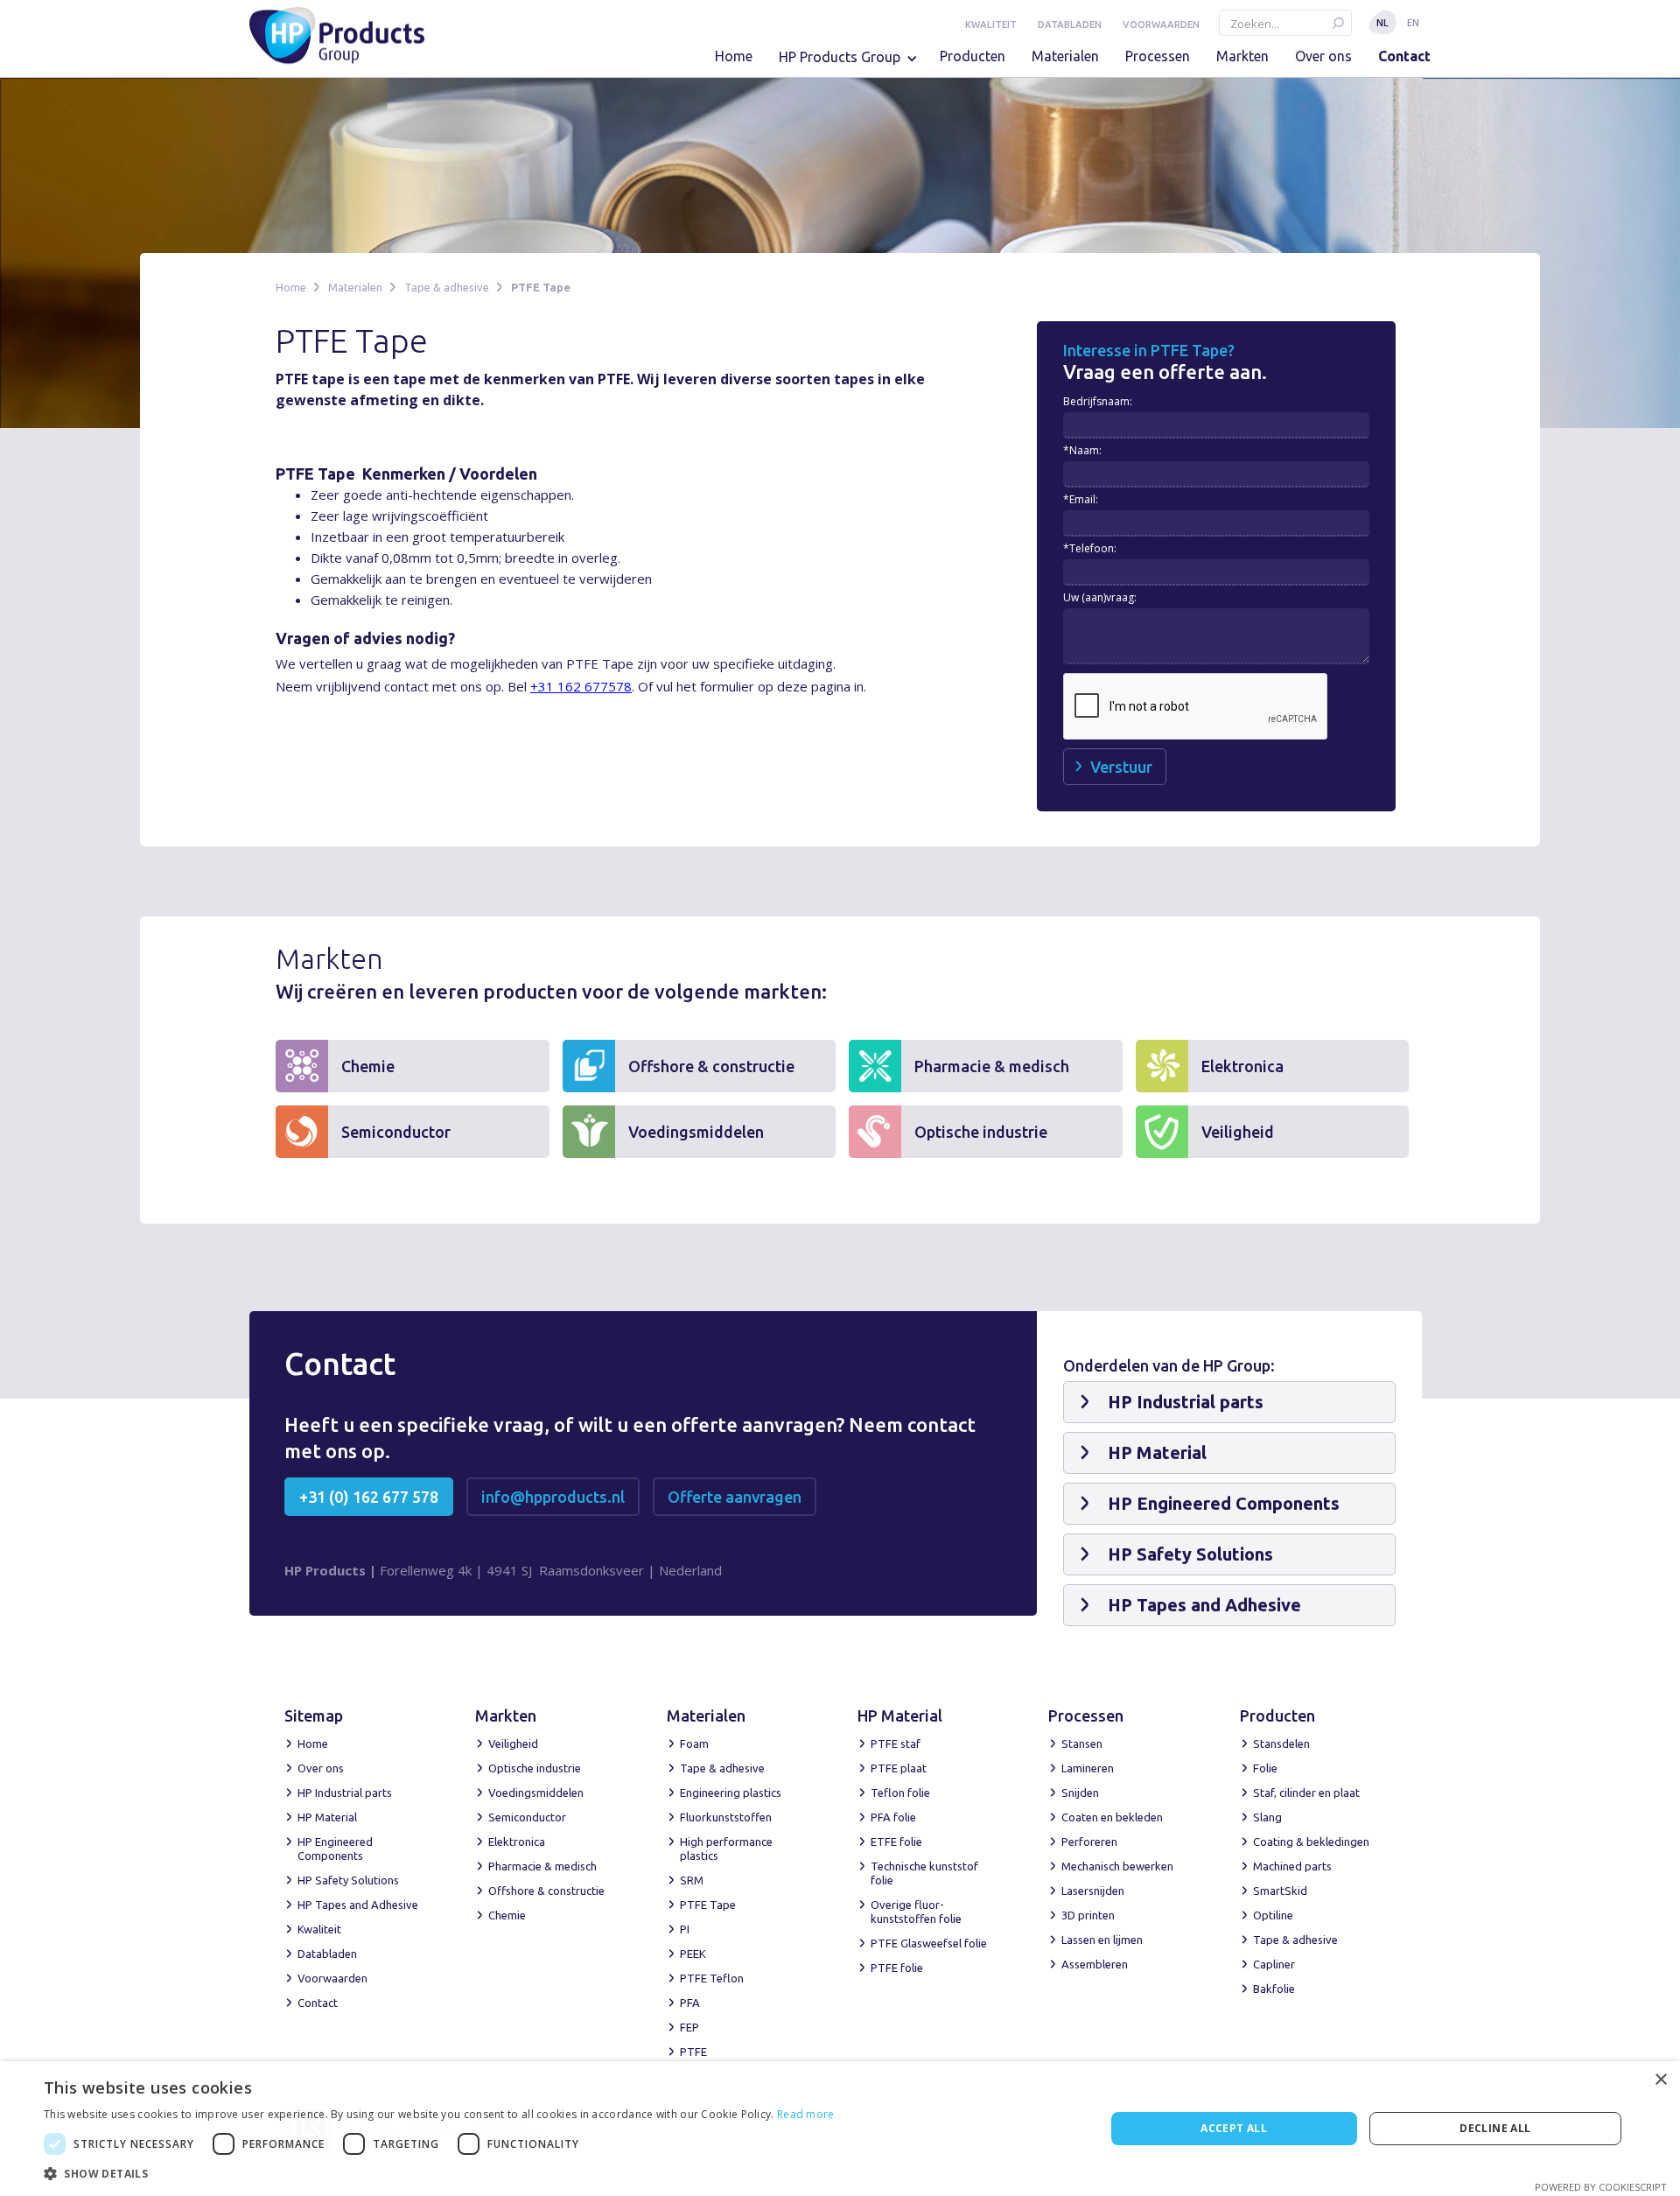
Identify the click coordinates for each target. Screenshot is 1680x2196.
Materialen (1065, 56)
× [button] (1660, 2080)
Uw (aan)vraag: (1100, 597)
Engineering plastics (731, 1793)
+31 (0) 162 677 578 (369, 1497)
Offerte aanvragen (735, 1497)
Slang (1267, 1817)
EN (1413, 22)
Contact (1404, 56)
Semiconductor (527, 1817)
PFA (690, 2003)
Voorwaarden (1161, 25)
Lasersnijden (1093, 1891)
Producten (973, 56)
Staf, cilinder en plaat (1306, 1793)
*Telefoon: (1090, 548)
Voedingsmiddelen (536, 1793)
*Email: (1081, 499)
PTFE (693, 2052)
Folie (1265, 1768)
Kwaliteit (991, 25)
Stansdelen (1281, 1743)
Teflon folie (900, 1793)
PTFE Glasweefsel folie (929, 1943)
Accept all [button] (1234, 2128)
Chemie (507, 1915)
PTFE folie (897, 1968)
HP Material (327, 1817)
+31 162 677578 (581, 686)
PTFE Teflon (712, 1978)
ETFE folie (896, 1842)
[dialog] (840, 2129)
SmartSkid (1280, 1891)
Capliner (1274, 1964)
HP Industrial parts (345, 1793)
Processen (1158, 56)
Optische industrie (535, 1768)
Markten (1242, 56)
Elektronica (517, 1842)
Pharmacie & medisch (542, 1866)
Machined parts (1292, 1866)
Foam (694, 1743)
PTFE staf (896, 1743)
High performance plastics (726, 1849)
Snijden (1080, 1793)
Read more (806, 2114)
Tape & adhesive (447, 287)
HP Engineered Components (335, 1849)
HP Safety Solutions (348, 1880)
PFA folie (893, 1817)
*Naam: (1082, 450)
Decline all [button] (1495, 2128)
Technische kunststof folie (924, 1873)
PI (685, 1929)
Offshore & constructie (546, 1891)
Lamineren (1088, 1768)
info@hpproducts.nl (553, 1497)
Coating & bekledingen (1311, 1842)
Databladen (1070, 25)
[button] (853, 63)
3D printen (1088, 1915)
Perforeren (1089, 1842)
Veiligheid (513, 1743)
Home (734, 56)
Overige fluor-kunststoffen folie (916, 1912)
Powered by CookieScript (1601, 2187)
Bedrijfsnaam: (1098, 401)
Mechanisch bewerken (1117, 1866)
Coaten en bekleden (1112, 1817)
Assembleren (1095, 1964)
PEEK (693, 1954)
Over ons (1323, 56)
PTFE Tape (541, 287)
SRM (692, 1880)
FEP (689, 2027)
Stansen (1082, 1743)
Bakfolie (1274, 1989)
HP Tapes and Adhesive (358, 1905)
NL (1382, 22)
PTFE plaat (899, 1768)
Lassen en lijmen (1102, 1940)
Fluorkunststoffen (726, 1817)
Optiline (1273, 1915)
